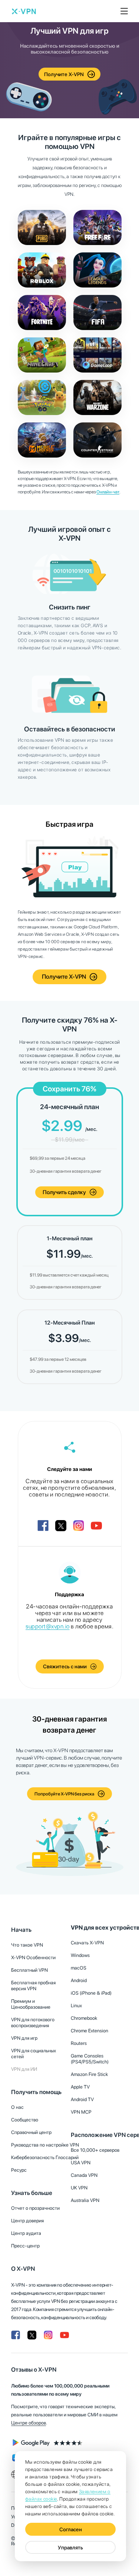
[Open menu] (124, 11)
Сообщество (25, 2120)
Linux (76, 2006)
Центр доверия (27, 2221)
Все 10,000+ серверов (95, 2150)
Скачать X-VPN (87, 1943)
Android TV (82, 2099)
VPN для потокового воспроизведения (33, 2023)
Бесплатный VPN (29, 1970)
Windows (80, 1955)
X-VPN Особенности (33, 1958)
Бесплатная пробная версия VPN (33, 1986)
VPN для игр (24, 2038)
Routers (79, 2043)
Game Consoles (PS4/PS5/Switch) (90, 2059)
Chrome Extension (90, 2031)
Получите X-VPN (64, 74)
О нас (17, 2107)
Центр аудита (26, 2233)
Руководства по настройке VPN (45, 2145)
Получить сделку (64, 1192)
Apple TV (80, 2087)
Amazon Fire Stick (89, 2074)
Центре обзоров (29, 2423)
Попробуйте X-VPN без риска (64, 1794)
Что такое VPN (27, 1945)
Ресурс (19, 2170)
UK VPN (79, 2188)
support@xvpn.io (48, 1626)
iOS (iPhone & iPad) (91, 1993)
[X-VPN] (24, 11)
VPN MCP (81, 2112)
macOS (79, 1968)
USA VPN (81, 2163)
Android (79, 1980)
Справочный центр (31, 2132)
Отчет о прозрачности (35, 2208)
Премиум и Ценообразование (31, 2004)
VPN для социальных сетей (34, 2054)
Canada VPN (84, 2175)
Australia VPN (85, 2200)
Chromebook (84, 2018)
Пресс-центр (25, 2246)
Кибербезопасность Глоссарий (45, 2157)
